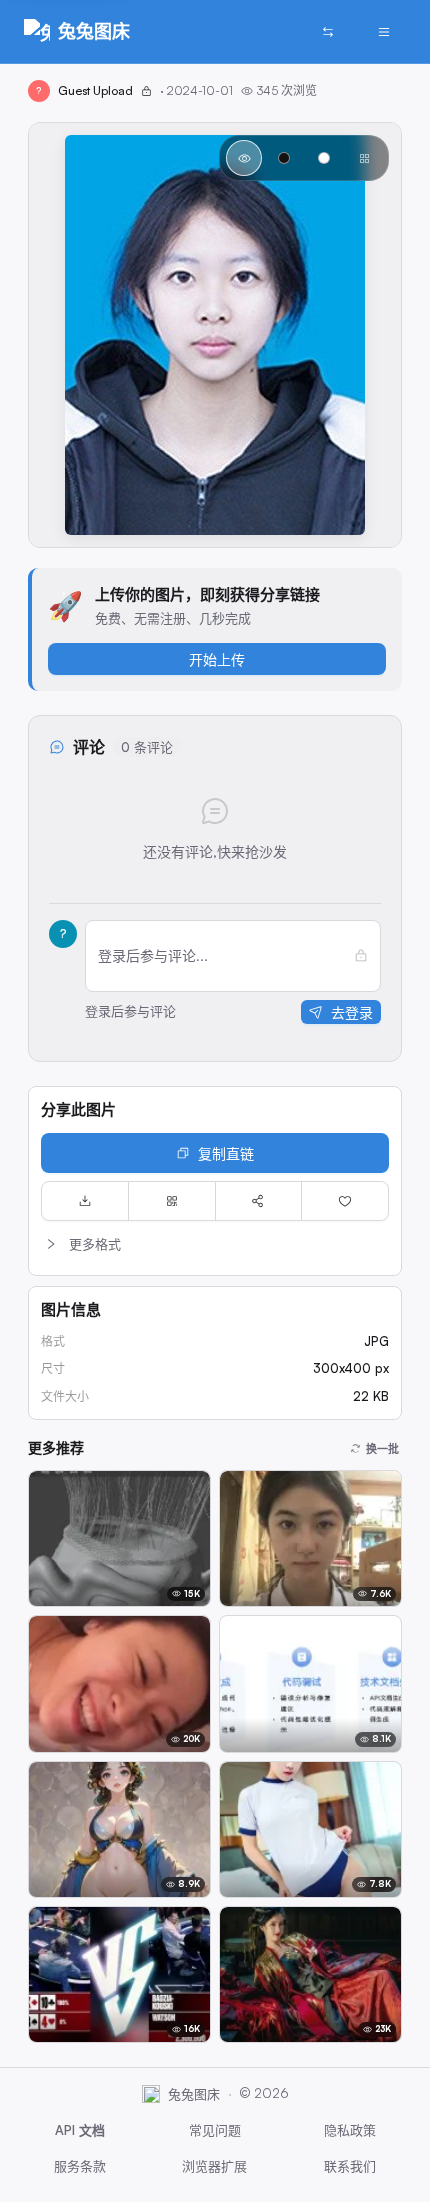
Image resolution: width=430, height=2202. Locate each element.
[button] (215, 1244)
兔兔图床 (94, 31)
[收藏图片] (345, 1201)
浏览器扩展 (214, 2166)
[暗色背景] (284, 158)
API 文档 (80, 2130)
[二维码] (172, 1201)
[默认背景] (244, 158)
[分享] (259, 1201)
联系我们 (350, 2166)
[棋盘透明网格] (364, 158)
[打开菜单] (384, 32)
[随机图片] (328, 32)
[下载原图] (85, 1201)
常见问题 (215, 2130)
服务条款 (80, 2166)
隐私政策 (350, 2130)
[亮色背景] (324, 158)
